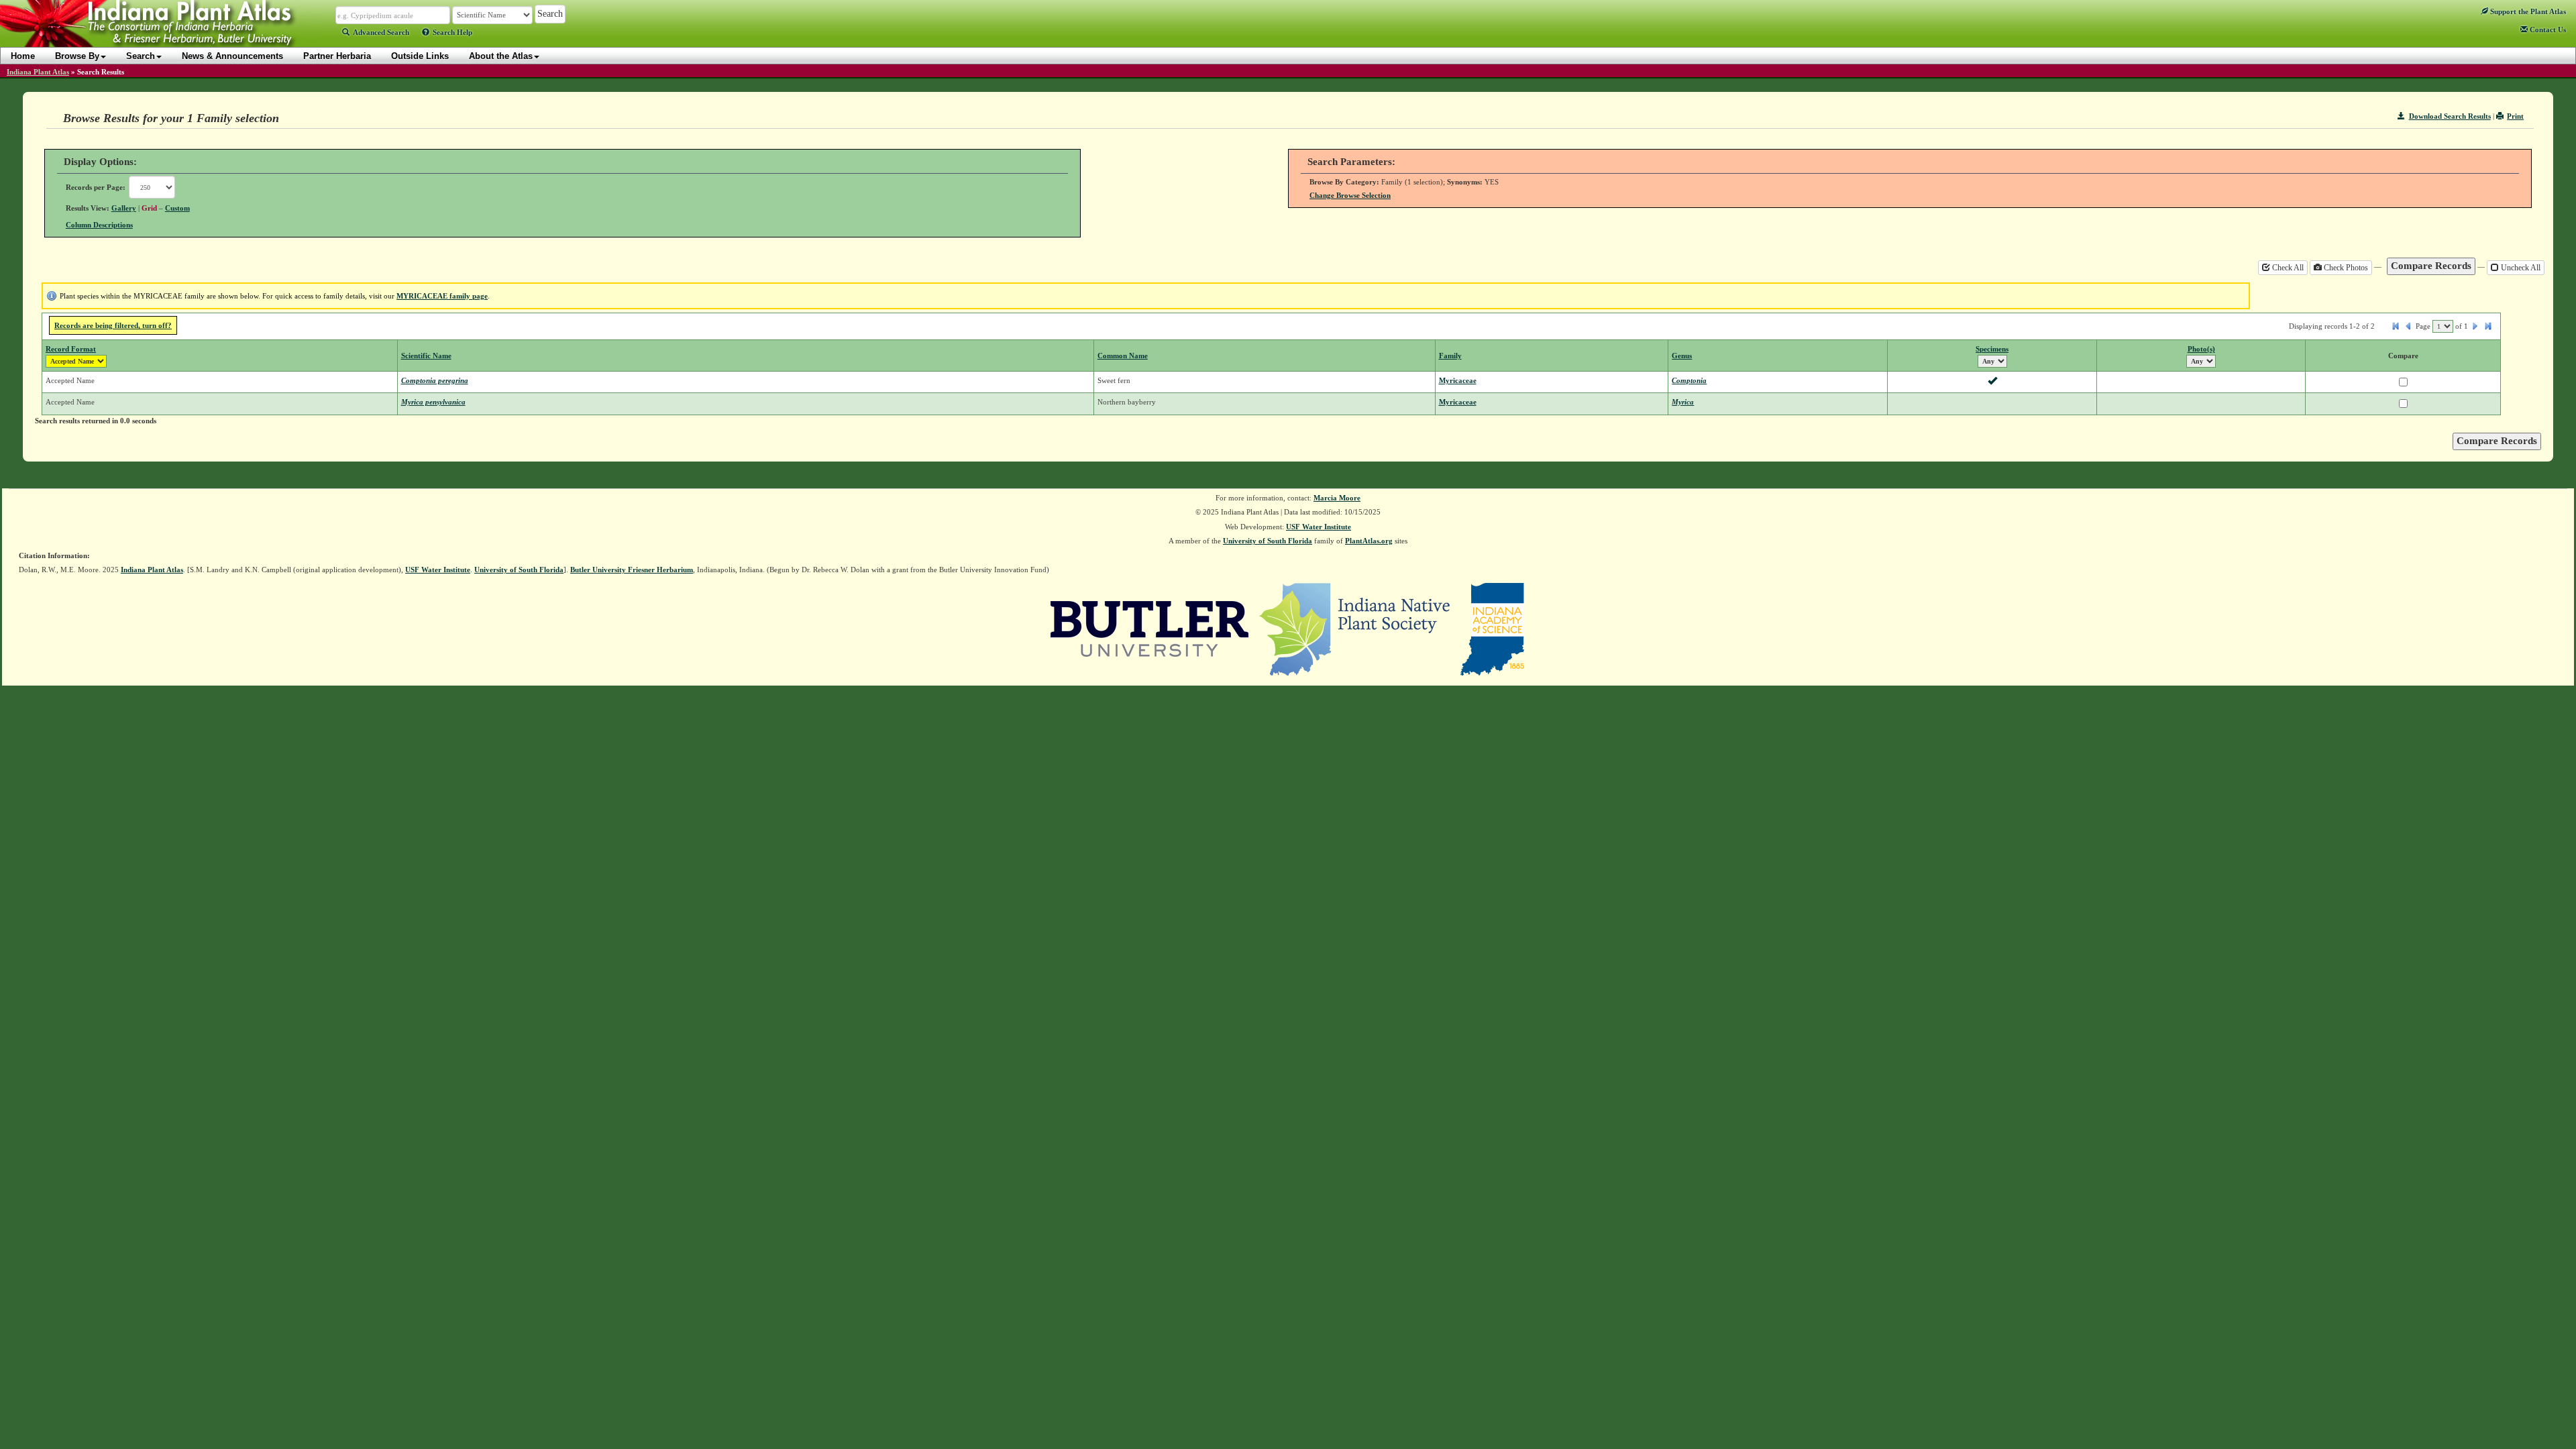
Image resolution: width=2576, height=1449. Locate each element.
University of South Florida (1268, 541)
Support (2527, 11)
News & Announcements (232, 56)
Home (23, 56)
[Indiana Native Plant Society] (1355, 628)
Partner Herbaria (337, 56)
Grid (149, 208)
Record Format (71, 349)
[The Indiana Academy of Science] (1492, 628)
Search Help (452, 32)
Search (141, 56)
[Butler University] (1150, 628)
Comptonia (1689, 380)
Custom (177, 208)
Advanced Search (381, 32)
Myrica (1683, 402)
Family (1450, 356)
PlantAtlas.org (1369, 541)
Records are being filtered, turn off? (113, 325)
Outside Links (420, 56)
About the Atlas (501, 56)
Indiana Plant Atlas (38, 72)
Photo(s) (2201, 349)
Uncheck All (2520, 268)
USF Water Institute (1319, 527)
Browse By (77, 56)
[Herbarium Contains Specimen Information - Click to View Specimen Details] (1992, 382)
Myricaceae (1458, 380)
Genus (1682, 356)
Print (2515, 116)
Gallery (124, 208)
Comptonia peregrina (435, 380)
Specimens (1992, 349)
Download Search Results (2450, 116)
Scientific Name (426, 356)
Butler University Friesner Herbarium (632, 570)
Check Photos (2345, 268)
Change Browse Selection (1350, 195)
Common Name (1123, 356)
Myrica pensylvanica (433, 402)
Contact (2547, 30)
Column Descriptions (99, 225)
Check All (2287, 268)
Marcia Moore (1337, 498)
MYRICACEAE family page (442, 296)
